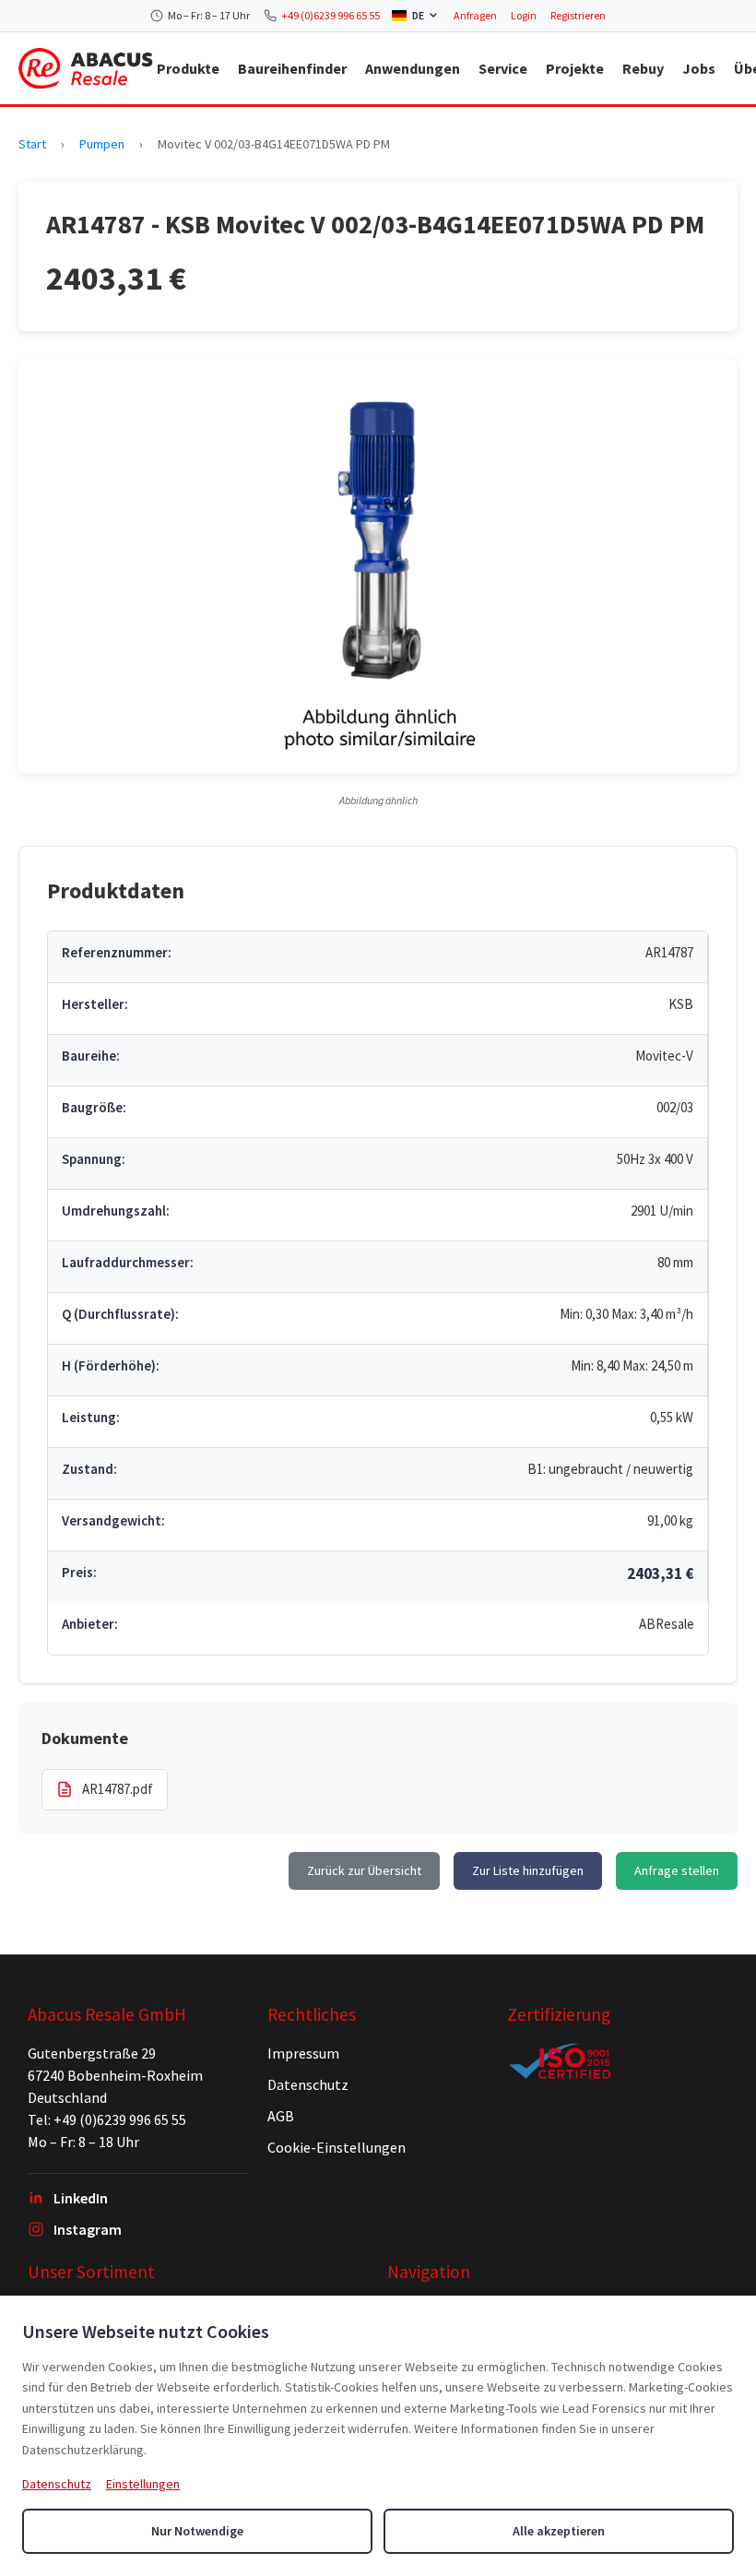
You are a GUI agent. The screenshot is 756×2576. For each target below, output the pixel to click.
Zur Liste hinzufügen (528, 1870)
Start (32, 144)
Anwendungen (413, 68)
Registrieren (578, 15)
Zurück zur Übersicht (364, 1870)
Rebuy (643, 68)
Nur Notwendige (197, 2531)
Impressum (303, 2053)
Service (503, 68)
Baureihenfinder (292, 68)
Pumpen (102, 144)
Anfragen (475, 15)
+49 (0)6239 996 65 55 (331, 15)
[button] (378, 566)
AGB (281, 2116)
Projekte (575, 68)
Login (524, 15)
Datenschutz (308, 2084)
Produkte (188, 68)
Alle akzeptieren (559, 2531)
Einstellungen (143, 2484)
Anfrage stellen (677, 1870)
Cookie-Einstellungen (337, 2147)
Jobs (699, 68)
